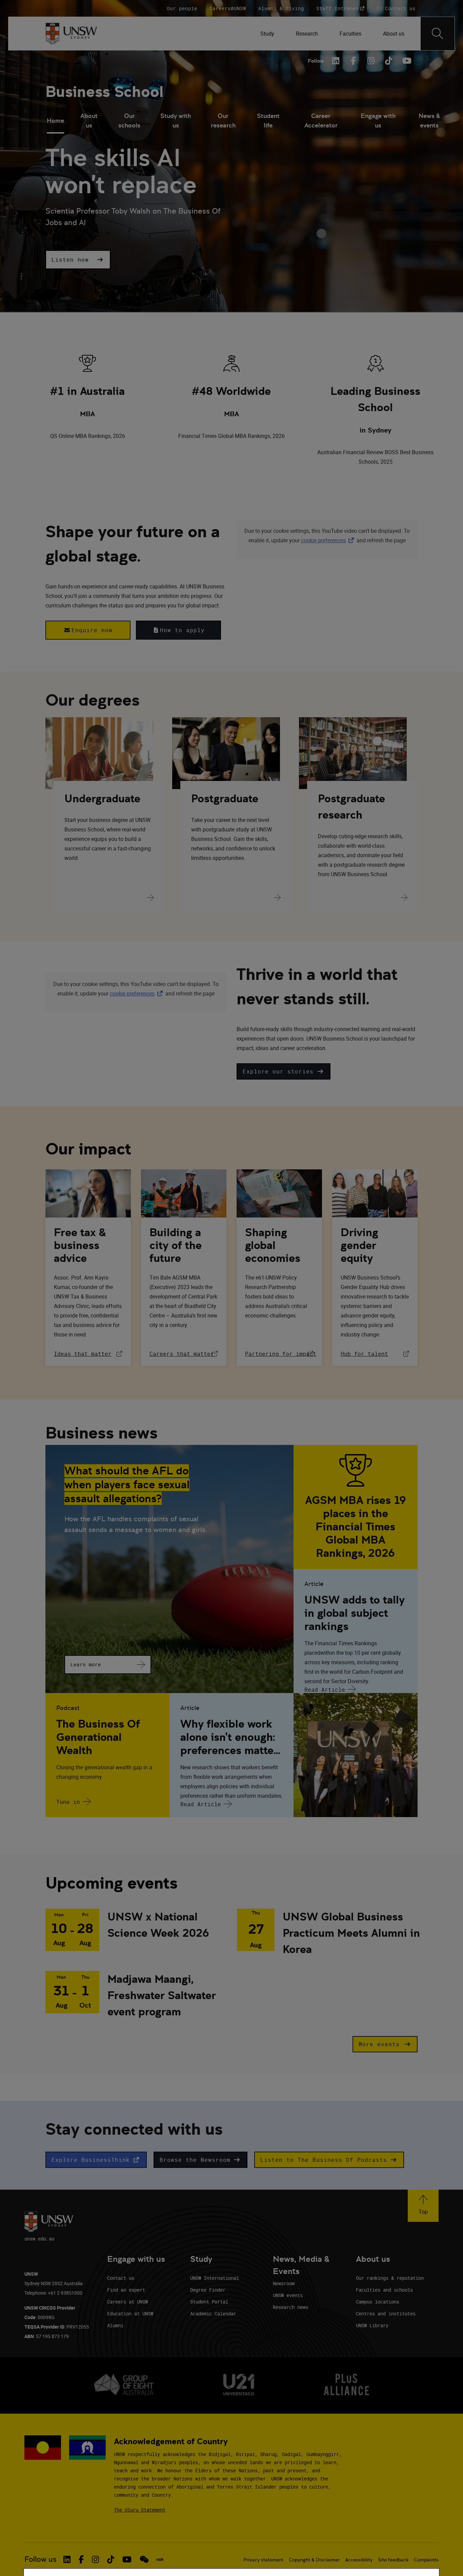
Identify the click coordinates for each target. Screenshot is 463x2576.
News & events (429, 120)
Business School (104, 92)
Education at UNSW (130, 2313)
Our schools (129, 120)
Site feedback (393, 2560)
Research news (290, 2307)
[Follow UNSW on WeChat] (144, 2559)
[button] (78, 260)
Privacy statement (263, 2560)
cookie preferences (323, 540)
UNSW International (215, 2278)
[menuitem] (267, 34)
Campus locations (378, 2302)
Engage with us (378, 120)
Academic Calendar (213, 2313)
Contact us (121, 2278)
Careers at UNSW (127, 2302)
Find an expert (126, 2290)
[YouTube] (406, 61)
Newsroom (284, 2283)
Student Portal (209, 2302)
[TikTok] (388, 61)
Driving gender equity (359, 1245)
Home (55, 120)
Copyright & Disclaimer (314, 2560)
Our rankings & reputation (390, 2278)
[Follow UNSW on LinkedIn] (67, 2559)
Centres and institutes (386, 2313)
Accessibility (359, 2560)
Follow (316, 61)
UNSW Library (372, 2325)
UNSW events (288, 2295)
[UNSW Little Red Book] (160, 2559)
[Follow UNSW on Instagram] (95, 2559)
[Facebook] (353, 61)
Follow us (41, 2559)
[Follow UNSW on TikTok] (111, 2559)
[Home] (71, 34)
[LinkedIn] (336, 61)
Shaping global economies (273, 1245)
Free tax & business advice (80, 1245)
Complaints (426, 2560)
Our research (223, 120)
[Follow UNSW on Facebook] (81, 2559)
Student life (268, 120)
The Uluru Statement (140, 2510)
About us (89, 120)
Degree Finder (208, 2290)
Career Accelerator (321, 120)
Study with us (176, 120)
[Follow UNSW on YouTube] (127, 2559)
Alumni (115, 2325)
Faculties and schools (384, 2290)
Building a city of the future (176, 1245)
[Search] (438, 34)
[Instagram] (371, 61)
